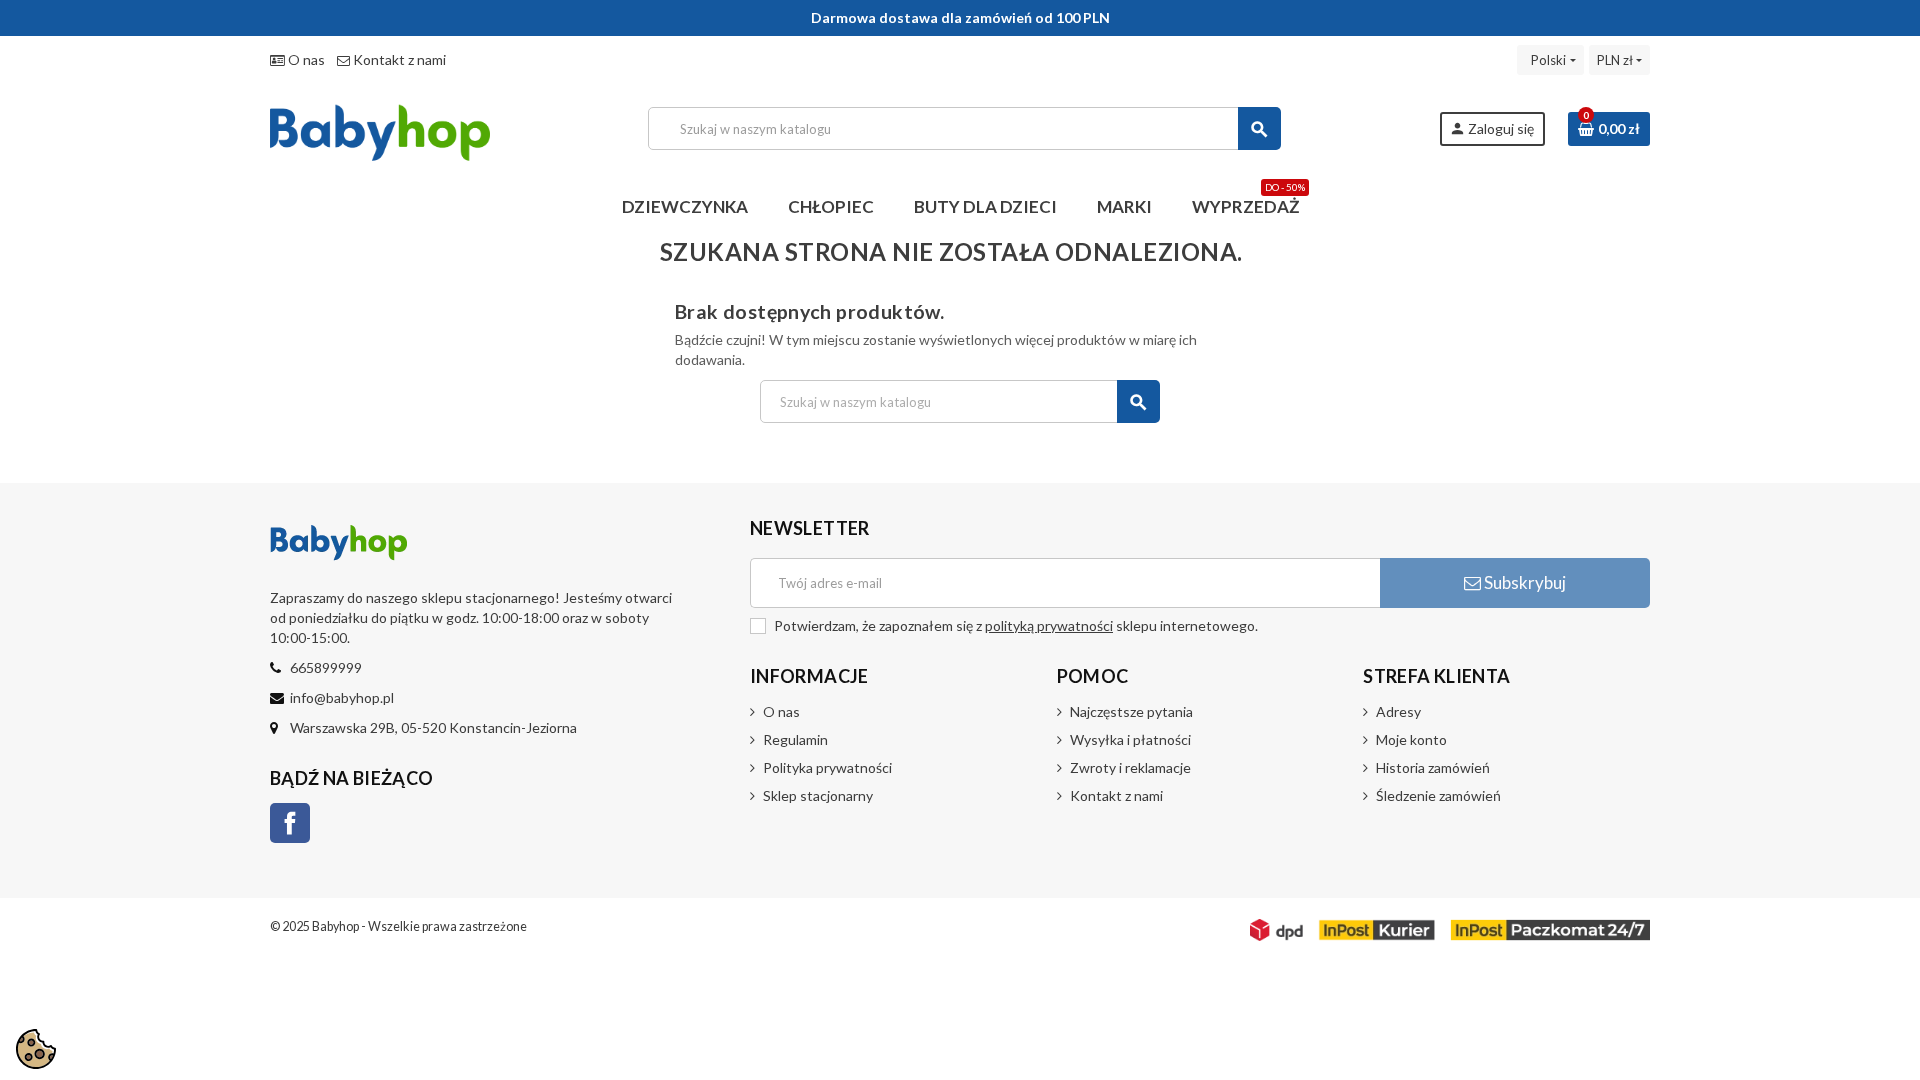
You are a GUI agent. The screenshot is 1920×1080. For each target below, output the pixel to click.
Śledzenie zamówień (1438, 795)
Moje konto (1411, 739)
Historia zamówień (1433, 767)
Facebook (290, 823)
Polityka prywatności (827, 767)
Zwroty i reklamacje (1130, 767)
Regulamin (795, 739)
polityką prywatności (1049, 625)
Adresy (1398, 711)
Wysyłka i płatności (1130, 739)
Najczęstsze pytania (1131, 711)
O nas (305, 59)
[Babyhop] (380, 126)
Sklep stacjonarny (818, 795)
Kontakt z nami (398, 59)
